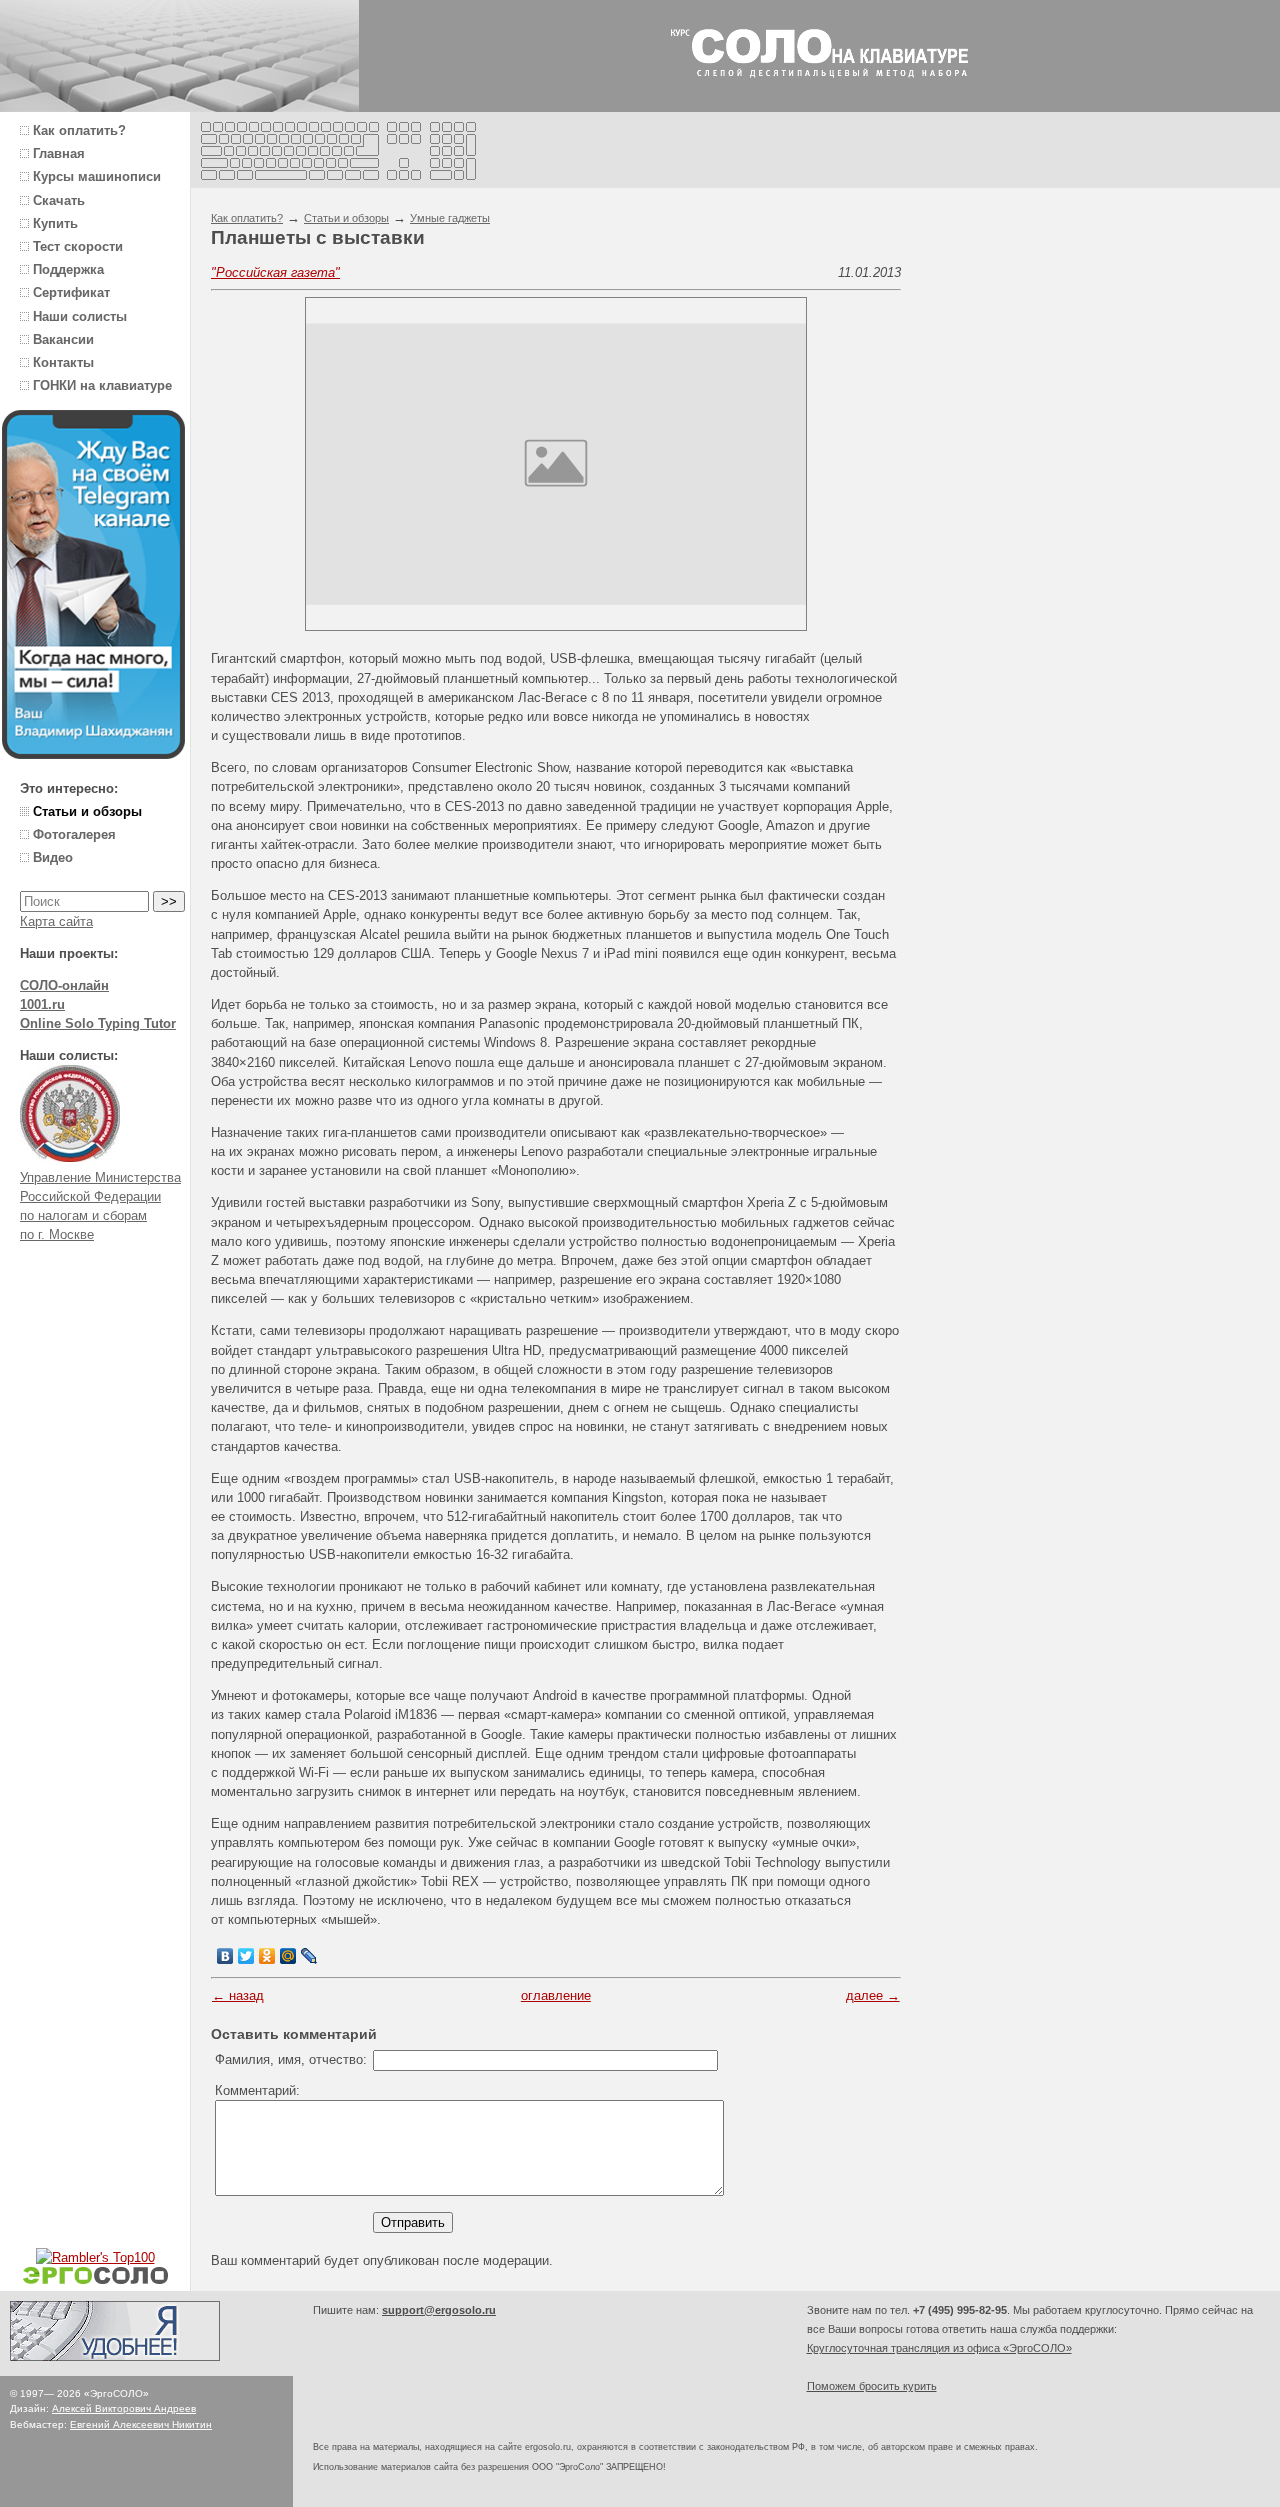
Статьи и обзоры (346, 218)
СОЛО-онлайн (64, 985)
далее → (873, 1995)
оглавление (556, 1995)
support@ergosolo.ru (439, 2310)
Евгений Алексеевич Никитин (141, 2424)
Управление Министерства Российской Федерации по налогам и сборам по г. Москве (100, 1206)
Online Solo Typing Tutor (98, 1023)
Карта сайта (56, 921)
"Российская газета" (275, 272)
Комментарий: (257, 2090)
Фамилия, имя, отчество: (291, 2059)
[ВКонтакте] (225, 1956)
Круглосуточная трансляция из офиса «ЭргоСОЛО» (939, 2348)
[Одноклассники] (267, 1956)
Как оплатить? (247, 218)
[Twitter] (246, 1956)
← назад (238, 1995)
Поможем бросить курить (872, 2386)
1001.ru (42, 1004)
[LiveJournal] (309, 1956)
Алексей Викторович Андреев (124, 2408)
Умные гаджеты (450, 218)
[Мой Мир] (288, 1956)
